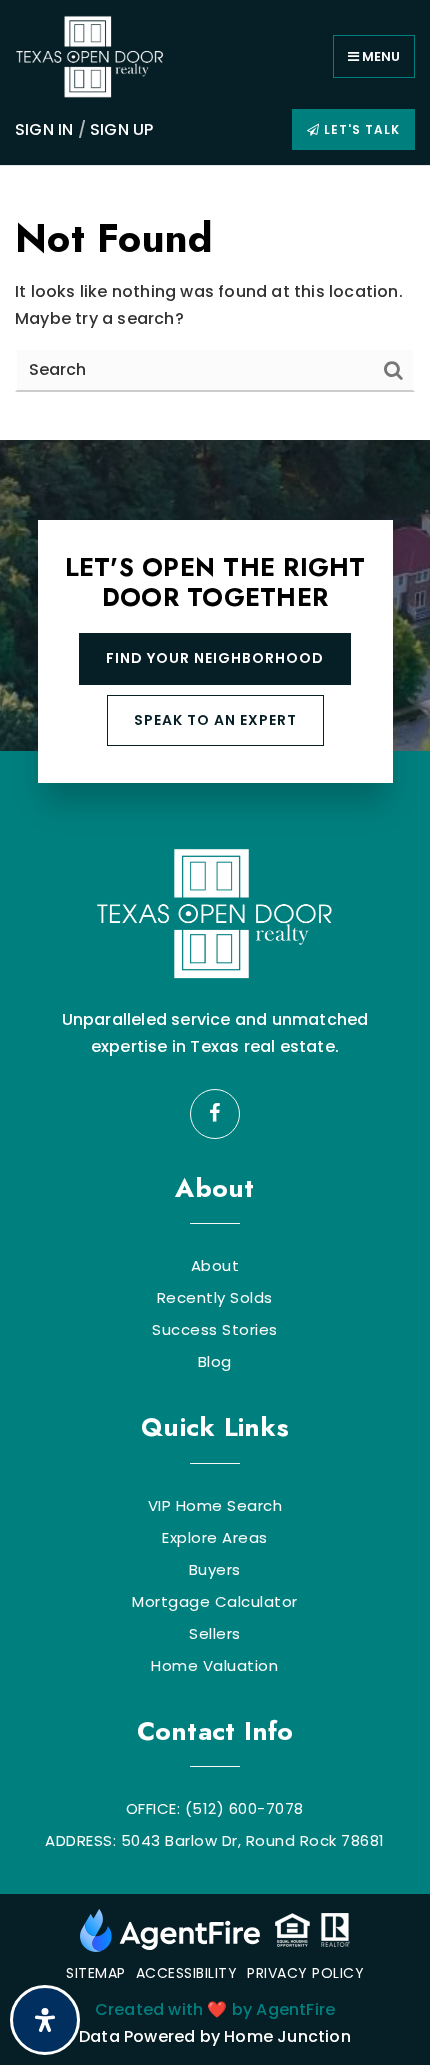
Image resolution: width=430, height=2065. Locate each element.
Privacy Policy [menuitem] (305, 1973)
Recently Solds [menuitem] (215, 1298)
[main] (215, 303)
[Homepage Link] (90, 55)
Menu (379, 56)
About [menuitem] (215, 1266)
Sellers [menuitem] (215, 1634)
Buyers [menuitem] (215, 1570)
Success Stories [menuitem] (215, 1330)
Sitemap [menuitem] (96, 1973)
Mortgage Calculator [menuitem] (215, 1602)
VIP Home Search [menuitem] (215, 1506)
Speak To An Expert (215, 720)
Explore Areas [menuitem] (215, 1538)
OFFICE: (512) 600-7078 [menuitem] (215, 1809)
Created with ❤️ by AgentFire (215, 2009)
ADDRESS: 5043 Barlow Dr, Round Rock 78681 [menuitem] (215, 1841)
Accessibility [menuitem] (187, 1973)
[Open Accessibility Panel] (45, 2020)
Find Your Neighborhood (215, 658)
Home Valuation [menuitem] (214, 1666)
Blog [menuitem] (215, 1362)
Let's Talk (360, 129)
